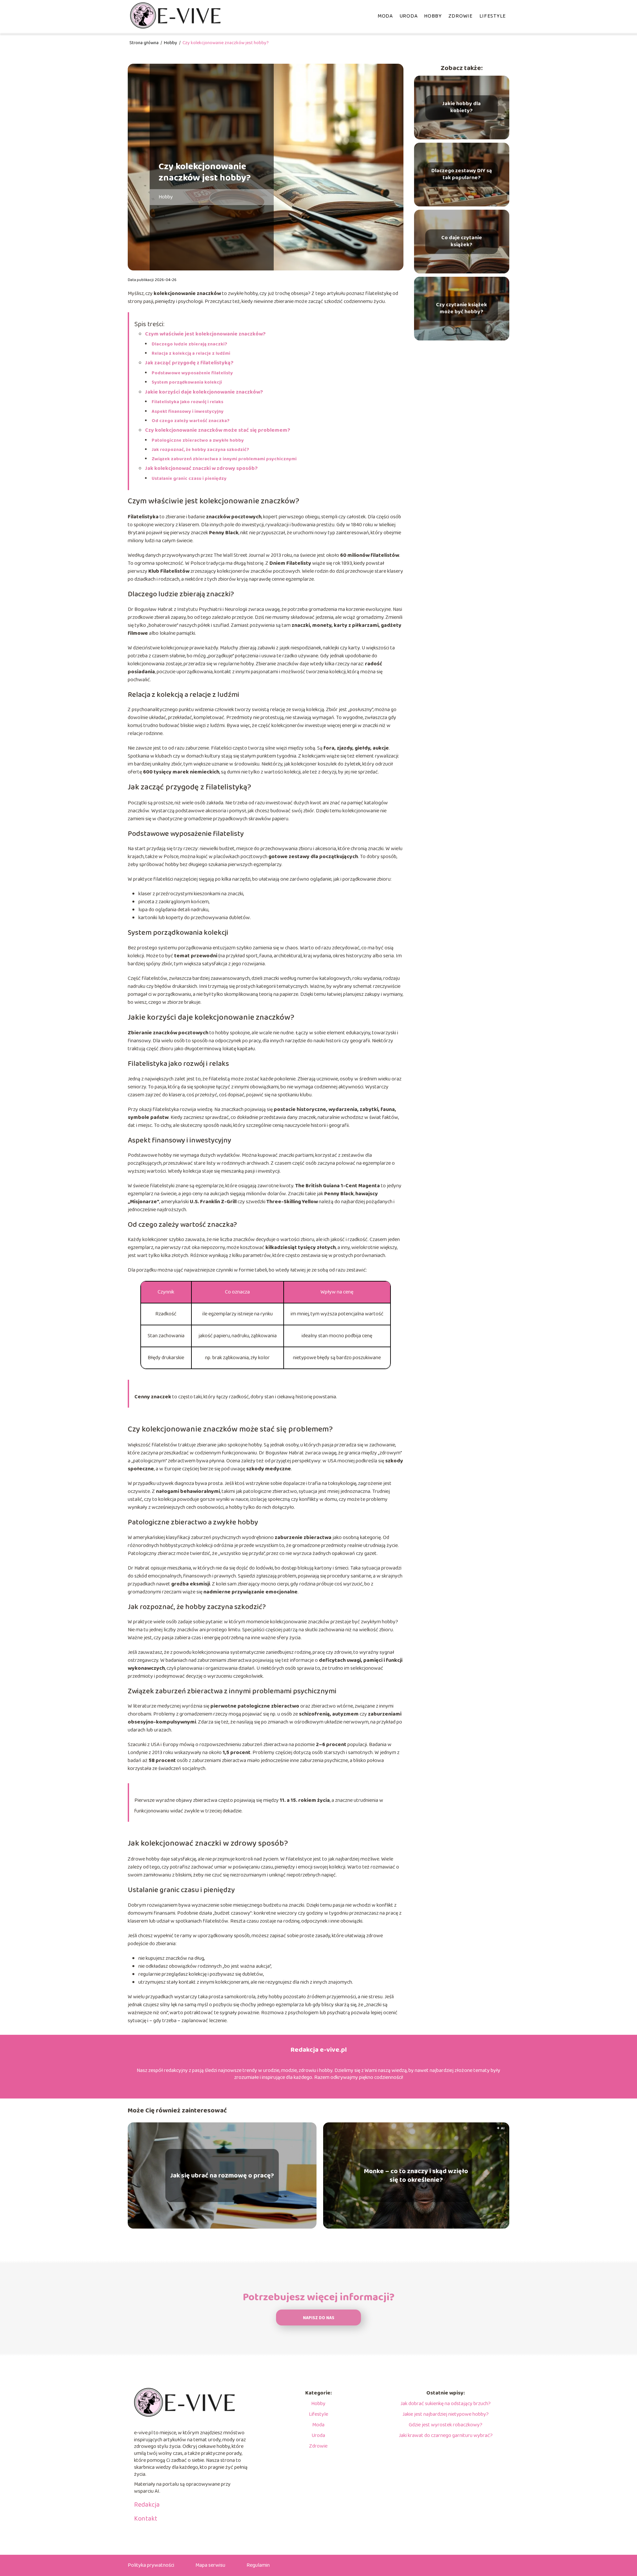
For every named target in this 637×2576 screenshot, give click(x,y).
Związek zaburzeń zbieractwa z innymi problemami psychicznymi (224, 459)
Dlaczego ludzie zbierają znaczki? (189, 344)
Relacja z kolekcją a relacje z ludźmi (191, 353)
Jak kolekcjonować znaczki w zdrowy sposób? (201, 468)
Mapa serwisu (210, 2565)
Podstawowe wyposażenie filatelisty (192, 373)
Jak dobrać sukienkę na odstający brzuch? (446, 2404)
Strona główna (144, 43)
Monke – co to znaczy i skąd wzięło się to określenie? (416, 2175)
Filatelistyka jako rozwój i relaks (187, 402)
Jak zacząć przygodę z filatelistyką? (189, 363)
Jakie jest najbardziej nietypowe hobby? (446, 2414)
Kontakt (146, 2519)
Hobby (433, 16)
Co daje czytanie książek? (462, 242)
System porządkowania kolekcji (187, 382)
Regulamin (258, 2565)
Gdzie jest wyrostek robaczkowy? (446, 2425)
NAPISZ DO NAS (319, 2318)
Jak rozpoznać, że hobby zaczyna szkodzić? (200, 450)
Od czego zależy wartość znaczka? (191, 421)
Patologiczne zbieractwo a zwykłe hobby (198, 440)
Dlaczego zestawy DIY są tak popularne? (462, 175)
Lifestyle (493, 16)
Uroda (409, 16)
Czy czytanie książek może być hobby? (461, 309)
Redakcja (147, 2505)
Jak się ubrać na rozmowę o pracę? (222, 2175)
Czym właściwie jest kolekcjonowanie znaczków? (205, 334)
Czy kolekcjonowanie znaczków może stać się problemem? (218, 430)
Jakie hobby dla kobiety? (461, 108)
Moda (385, 16)
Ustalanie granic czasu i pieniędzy (189, 478)
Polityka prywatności (151, 2565)
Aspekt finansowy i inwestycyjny (188, 411)
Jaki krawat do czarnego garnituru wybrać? (446, 2435)
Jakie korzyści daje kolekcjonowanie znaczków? (204, 392)
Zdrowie (461, 16)
